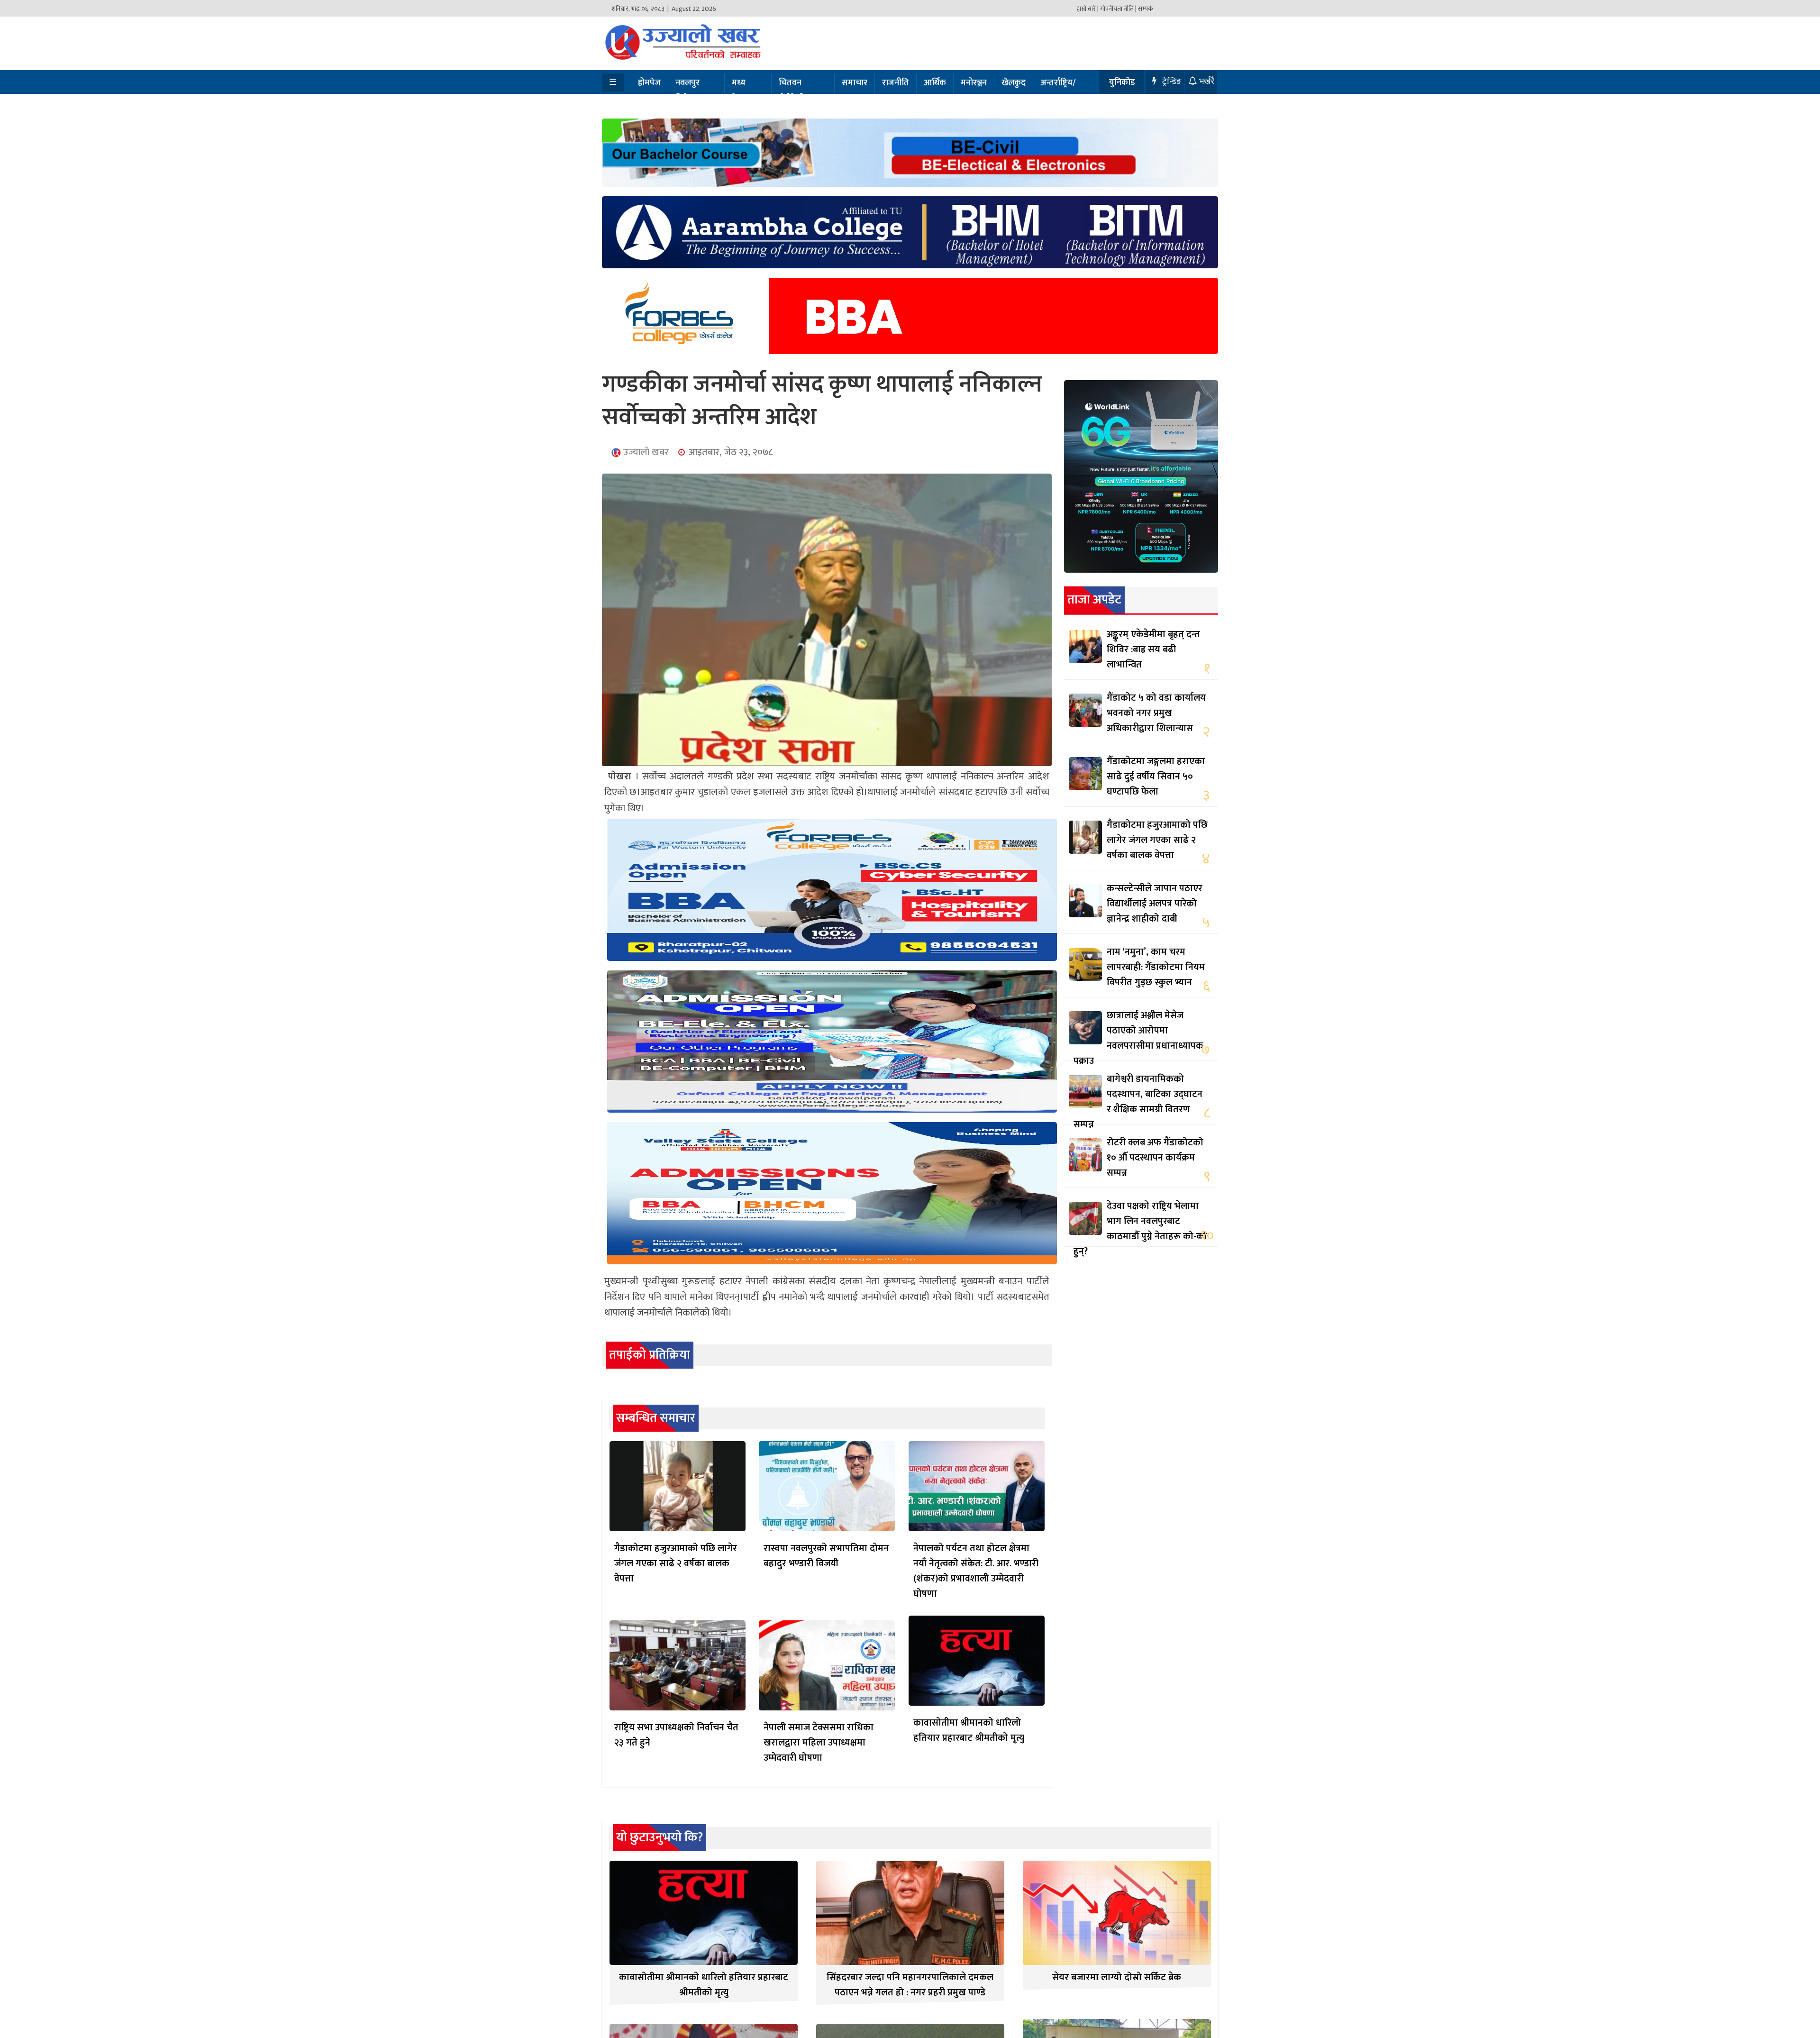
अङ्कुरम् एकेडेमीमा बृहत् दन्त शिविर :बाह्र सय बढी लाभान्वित (1153, 649)
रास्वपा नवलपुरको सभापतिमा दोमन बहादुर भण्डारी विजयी (826, 1556)
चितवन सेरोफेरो (792, 91)
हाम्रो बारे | (1087, 9)
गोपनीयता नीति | (1118, 9)
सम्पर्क (1146, 9)
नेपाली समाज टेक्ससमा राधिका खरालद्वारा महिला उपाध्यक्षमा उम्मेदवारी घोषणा (819, 1743)
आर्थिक (935, 83)
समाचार (855, 83)
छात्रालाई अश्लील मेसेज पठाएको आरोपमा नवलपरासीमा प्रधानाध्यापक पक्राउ (1138, 1038)
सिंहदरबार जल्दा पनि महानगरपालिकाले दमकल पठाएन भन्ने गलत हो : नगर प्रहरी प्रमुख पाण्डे (910, 1985)
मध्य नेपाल (741, 91)
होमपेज (649, 83)
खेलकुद (1014, 83)
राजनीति (896, 83)
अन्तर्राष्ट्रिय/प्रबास (1058, 91)
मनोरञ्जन (974, 83)
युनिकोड (1122, 82)
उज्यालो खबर (645, 452)
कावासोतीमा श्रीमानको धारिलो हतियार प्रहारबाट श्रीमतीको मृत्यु (969, 1730)
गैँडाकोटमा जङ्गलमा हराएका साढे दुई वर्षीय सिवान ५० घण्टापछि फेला (1156, 777)
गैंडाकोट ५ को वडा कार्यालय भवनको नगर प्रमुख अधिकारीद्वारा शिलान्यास (1156, 713)
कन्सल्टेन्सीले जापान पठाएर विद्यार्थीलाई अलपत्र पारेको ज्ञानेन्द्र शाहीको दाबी (1155, 904)
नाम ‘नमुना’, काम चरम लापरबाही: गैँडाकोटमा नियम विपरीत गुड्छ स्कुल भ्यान (1156, 967)
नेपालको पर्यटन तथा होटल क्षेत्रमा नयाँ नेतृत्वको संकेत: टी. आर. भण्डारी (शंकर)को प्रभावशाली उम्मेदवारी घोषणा (976, 1571)
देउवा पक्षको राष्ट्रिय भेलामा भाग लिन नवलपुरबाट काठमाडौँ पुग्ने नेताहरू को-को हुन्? (1140, 1229)
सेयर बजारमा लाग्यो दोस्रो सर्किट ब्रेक (1117, 1977)
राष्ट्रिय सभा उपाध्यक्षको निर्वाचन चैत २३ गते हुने (676, 1735)
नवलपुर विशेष (687, 91)
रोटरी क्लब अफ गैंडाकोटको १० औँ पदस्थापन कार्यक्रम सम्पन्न (1155, 1158)
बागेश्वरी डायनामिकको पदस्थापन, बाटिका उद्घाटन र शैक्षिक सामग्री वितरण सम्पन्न (1138, 1102)
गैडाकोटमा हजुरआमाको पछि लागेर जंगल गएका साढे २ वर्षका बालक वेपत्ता (676, 1563)
